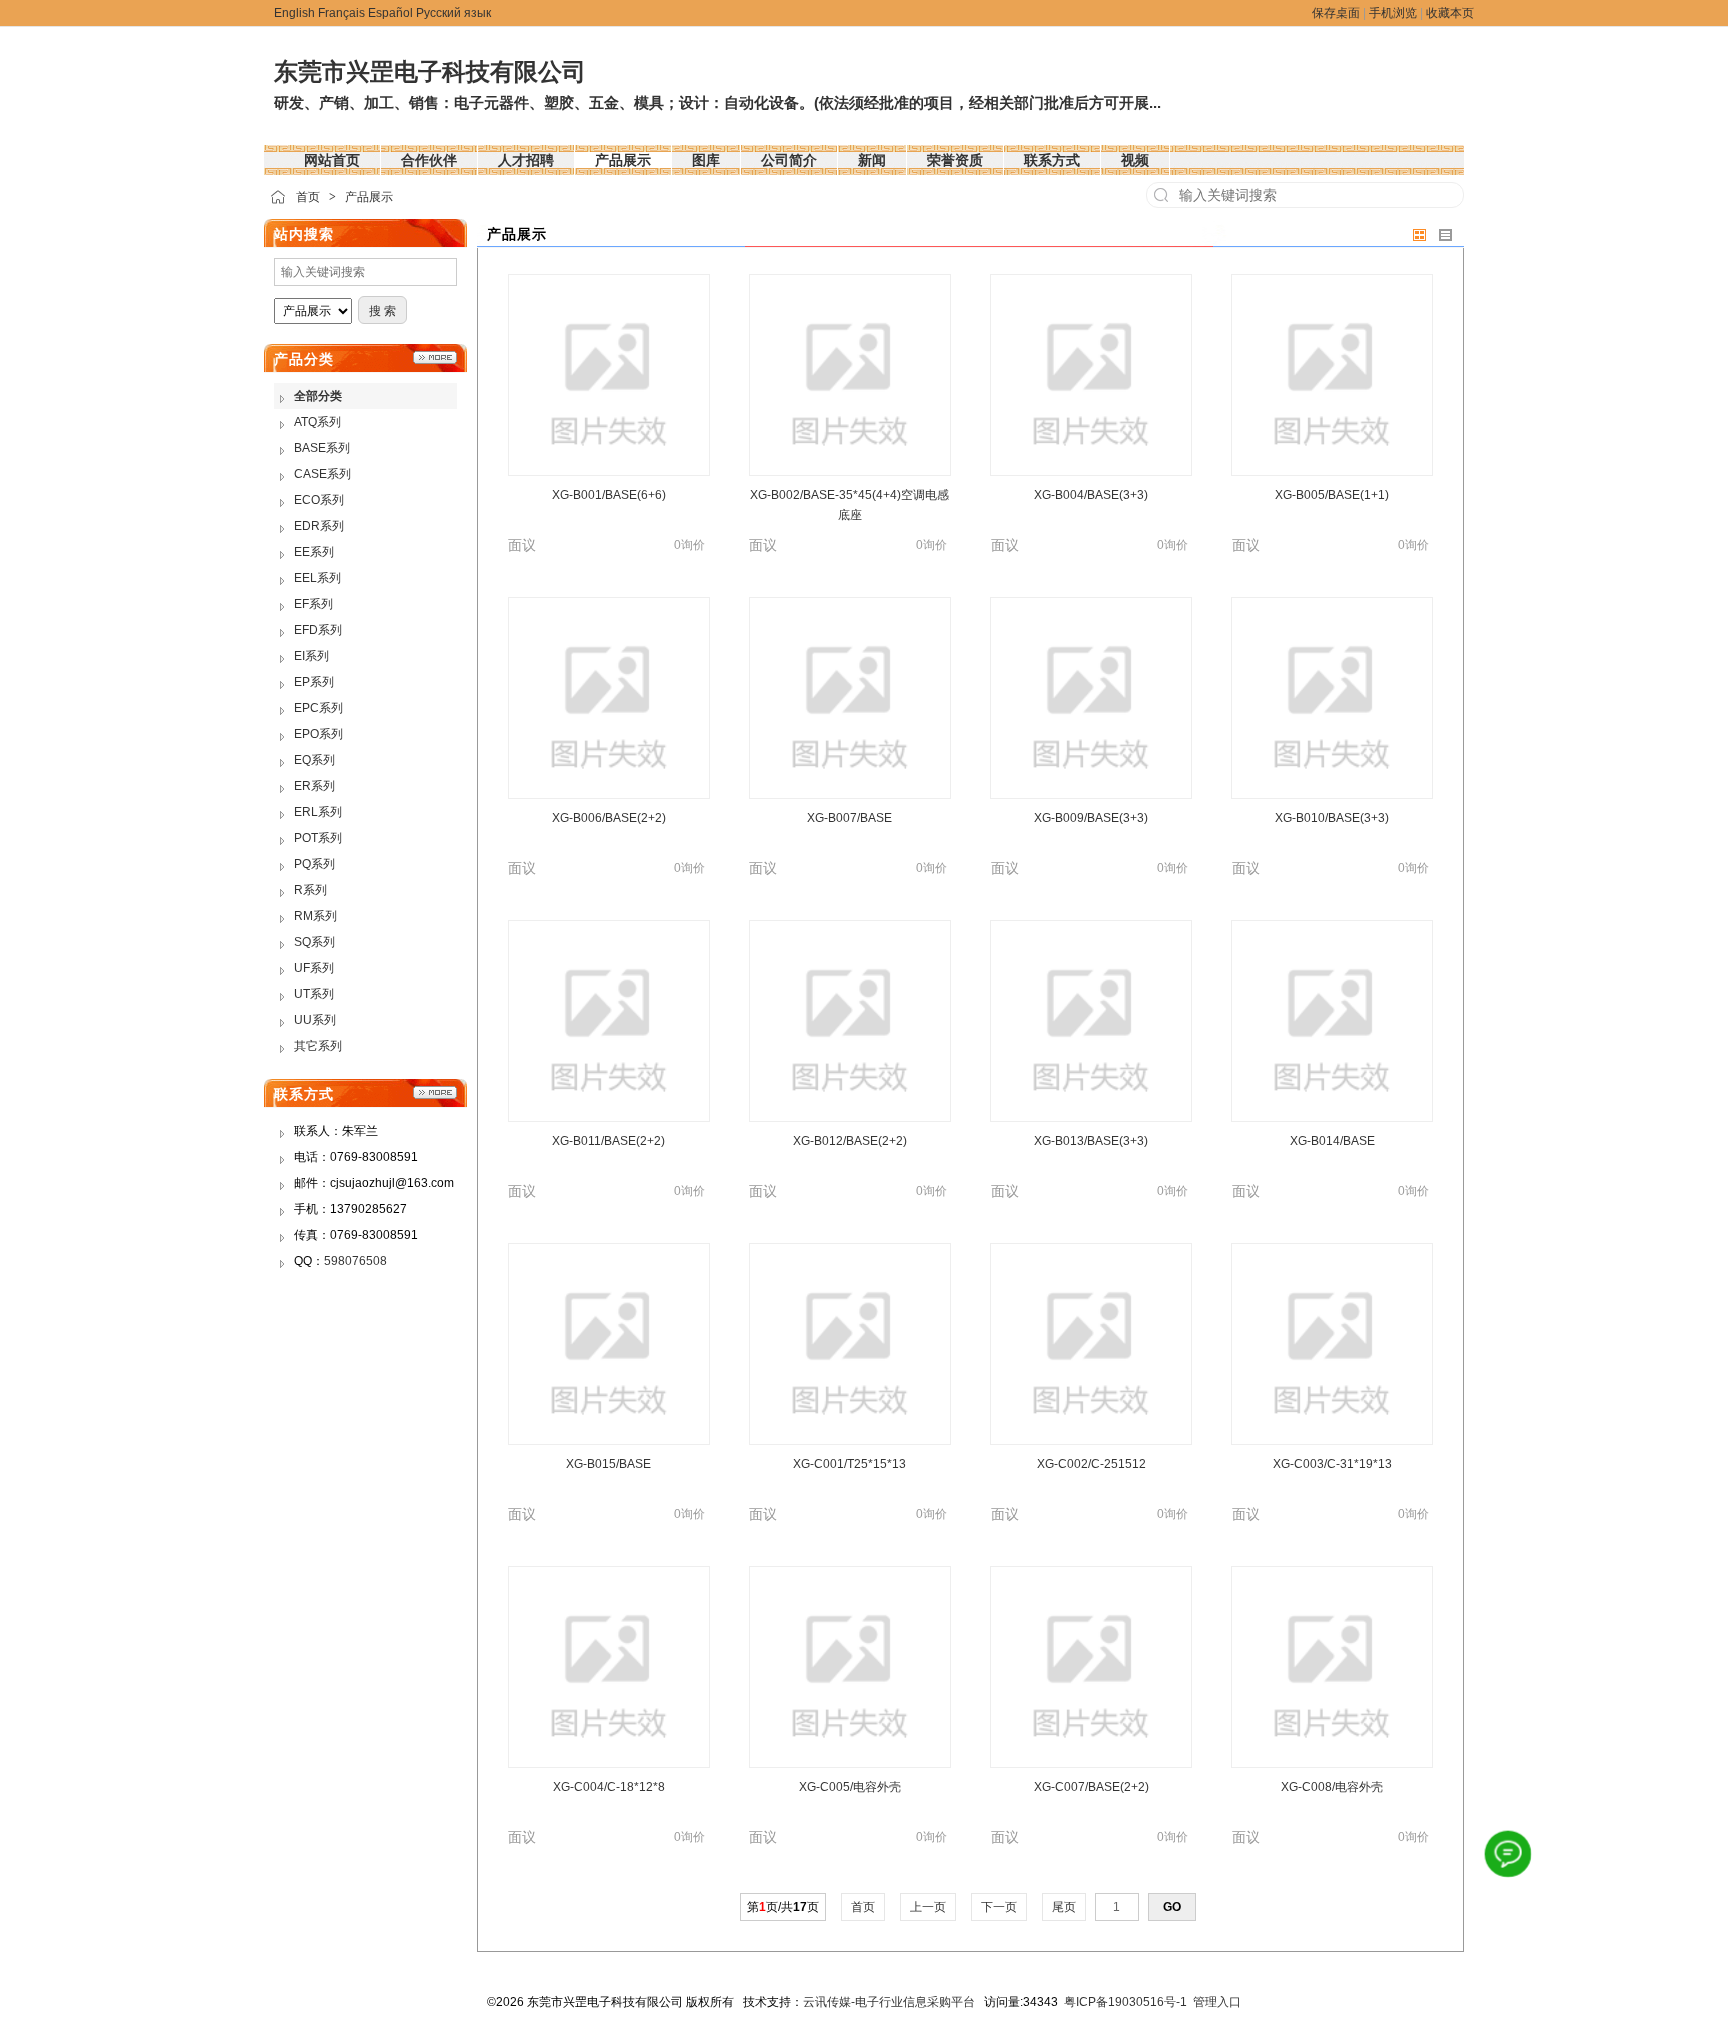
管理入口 (1217, 2002)
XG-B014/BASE (1332, 1141)
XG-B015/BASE (608, 1464)
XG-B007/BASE (849, 818)
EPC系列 (318, 708)
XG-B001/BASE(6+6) (609, 495)
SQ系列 (314, 942)
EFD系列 (318, 630)
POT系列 (318, 838)
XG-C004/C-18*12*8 (609, 1787)
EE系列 (314, 552)
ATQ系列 (317, 422)
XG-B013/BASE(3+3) (1091, 1141)
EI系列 (311, 656)
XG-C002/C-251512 (1091, 1464)
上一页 (928, 1907)
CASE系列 (322, 474)
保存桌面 (1336, 13)
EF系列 (313, 604)
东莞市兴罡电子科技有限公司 (430, 71)
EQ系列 (314, 760)
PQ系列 (314, 864)
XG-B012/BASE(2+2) (850, 1141)
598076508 (355, 1261)
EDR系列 (319, 526)
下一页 (999, 1907)
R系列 (310, 890)
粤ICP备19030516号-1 (1125, 2002)
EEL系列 (317, 578)
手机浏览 (1393, 13)
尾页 (1064, 1907)
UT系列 (314, 994)
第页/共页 (783, 1907)
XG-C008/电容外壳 (1332, 1787)
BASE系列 (322, 448)
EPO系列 (318, 734)
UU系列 (315, 1020)
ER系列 (314, 786)
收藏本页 (1450, 13)
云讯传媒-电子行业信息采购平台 (889, 2002)
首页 (308, 197)
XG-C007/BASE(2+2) (1091, 1787)
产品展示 (369, 197)
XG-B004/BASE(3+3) (1091, 495)
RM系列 (315, 916)
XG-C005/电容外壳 (850, 1787)
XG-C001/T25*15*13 (849, 1464)
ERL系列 (318, 812)
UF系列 (314, 968)
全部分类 (318, 396)
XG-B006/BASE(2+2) (609, 818)
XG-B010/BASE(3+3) (1332, 818)
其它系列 (318, 1046)
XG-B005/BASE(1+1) (1332, 495)
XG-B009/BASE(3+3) (1091, 818)
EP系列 (314, 682)
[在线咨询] (1508, 1854)
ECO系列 (319, 500)
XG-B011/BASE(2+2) (608, 1141)
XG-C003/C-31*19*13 (1332, 1464)
